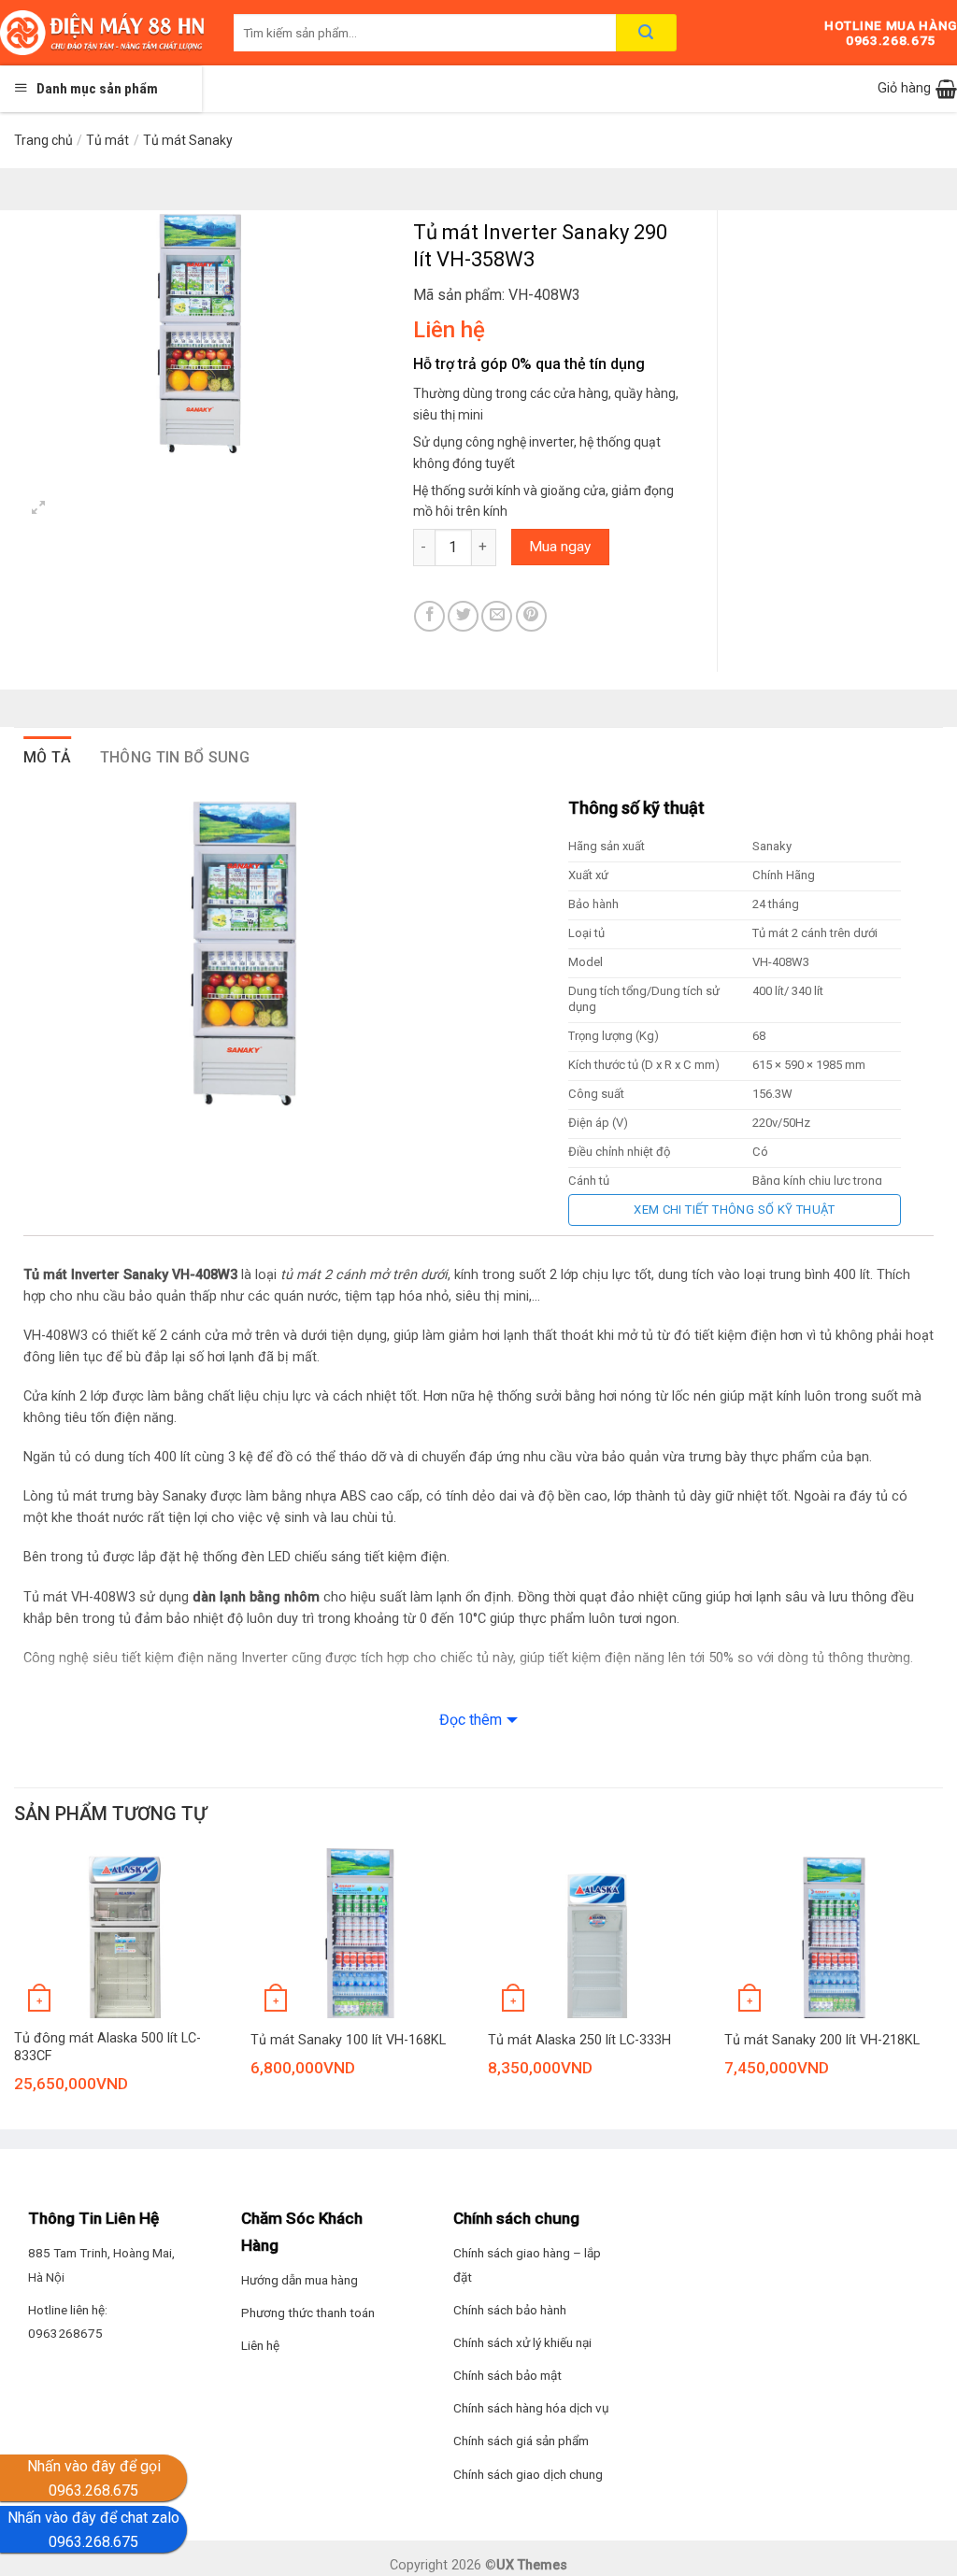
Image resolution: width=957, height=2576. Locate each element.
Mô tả (48, 757)
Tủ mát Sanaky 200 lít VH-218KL (822, 2040)
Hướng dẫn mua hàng (300, 2280)
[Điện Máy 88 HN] (103, 33)
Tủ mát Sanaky (188, 140)
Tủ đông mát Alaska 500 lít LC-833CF (107, 2047)
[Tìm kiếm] (646, 33)
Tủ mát (107, 140)
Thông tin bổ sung (175, 757)
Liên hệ (260, 2345)
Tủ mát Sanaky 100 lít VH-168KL (348, 2040)
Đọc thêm (471, 1720)
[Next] (942, 1994)
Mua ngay (560, 547)
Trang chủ (43, 140)
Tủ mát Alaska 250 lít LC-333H (579, 2040)
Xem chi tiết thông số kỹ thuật (735, 1210)
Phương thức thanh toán (308, 2313)
